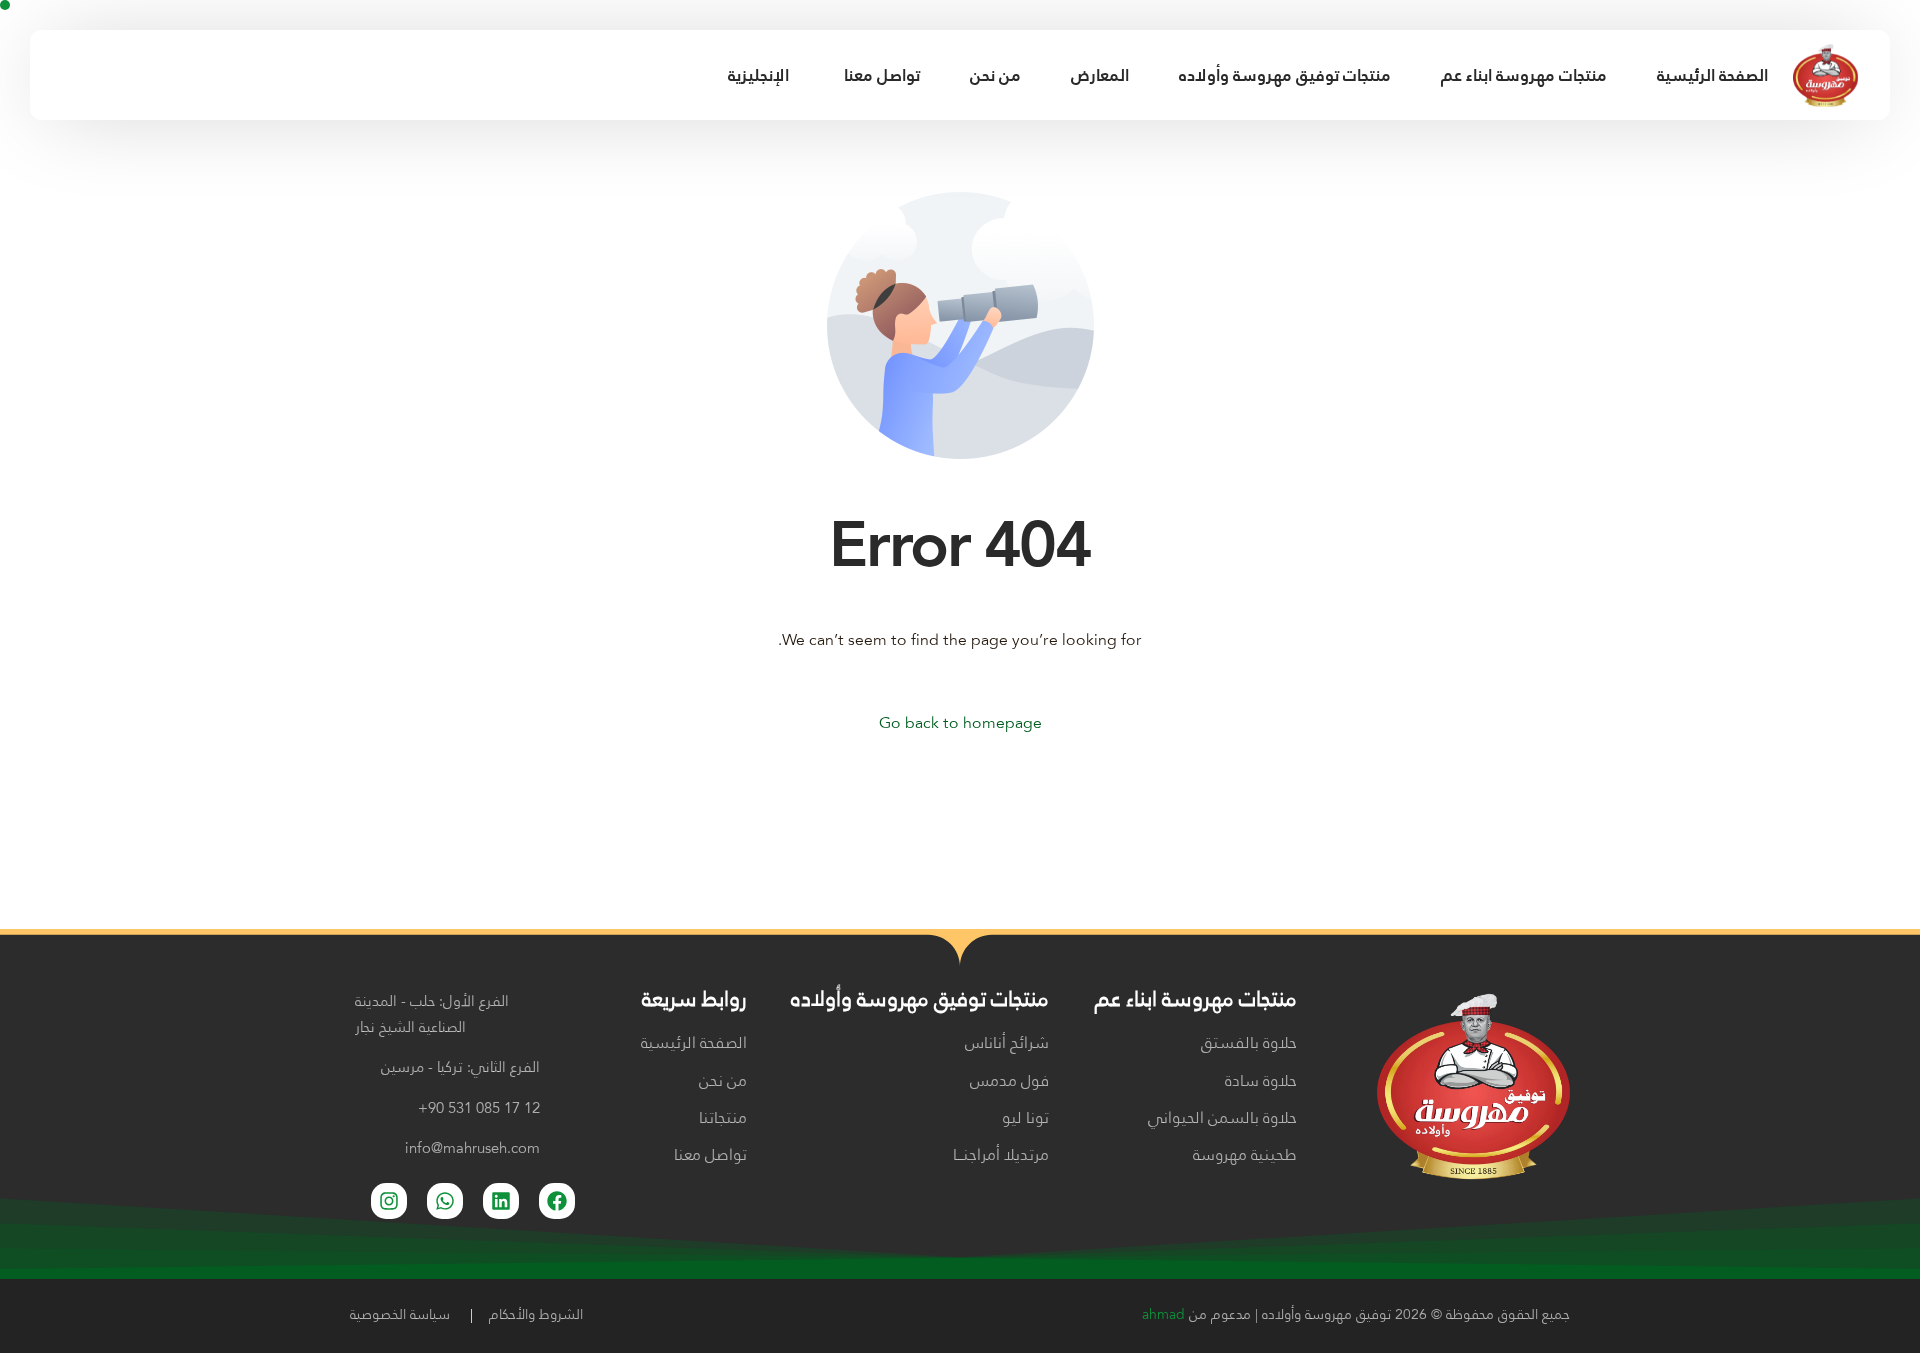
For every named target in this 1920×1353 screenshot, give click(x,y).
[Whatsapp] (445, 1201)
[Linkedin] (501, 1201)
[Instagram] (94, 74)
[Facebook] (59, 74)
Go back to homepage (960, 724)
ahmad (1163, 1315)
